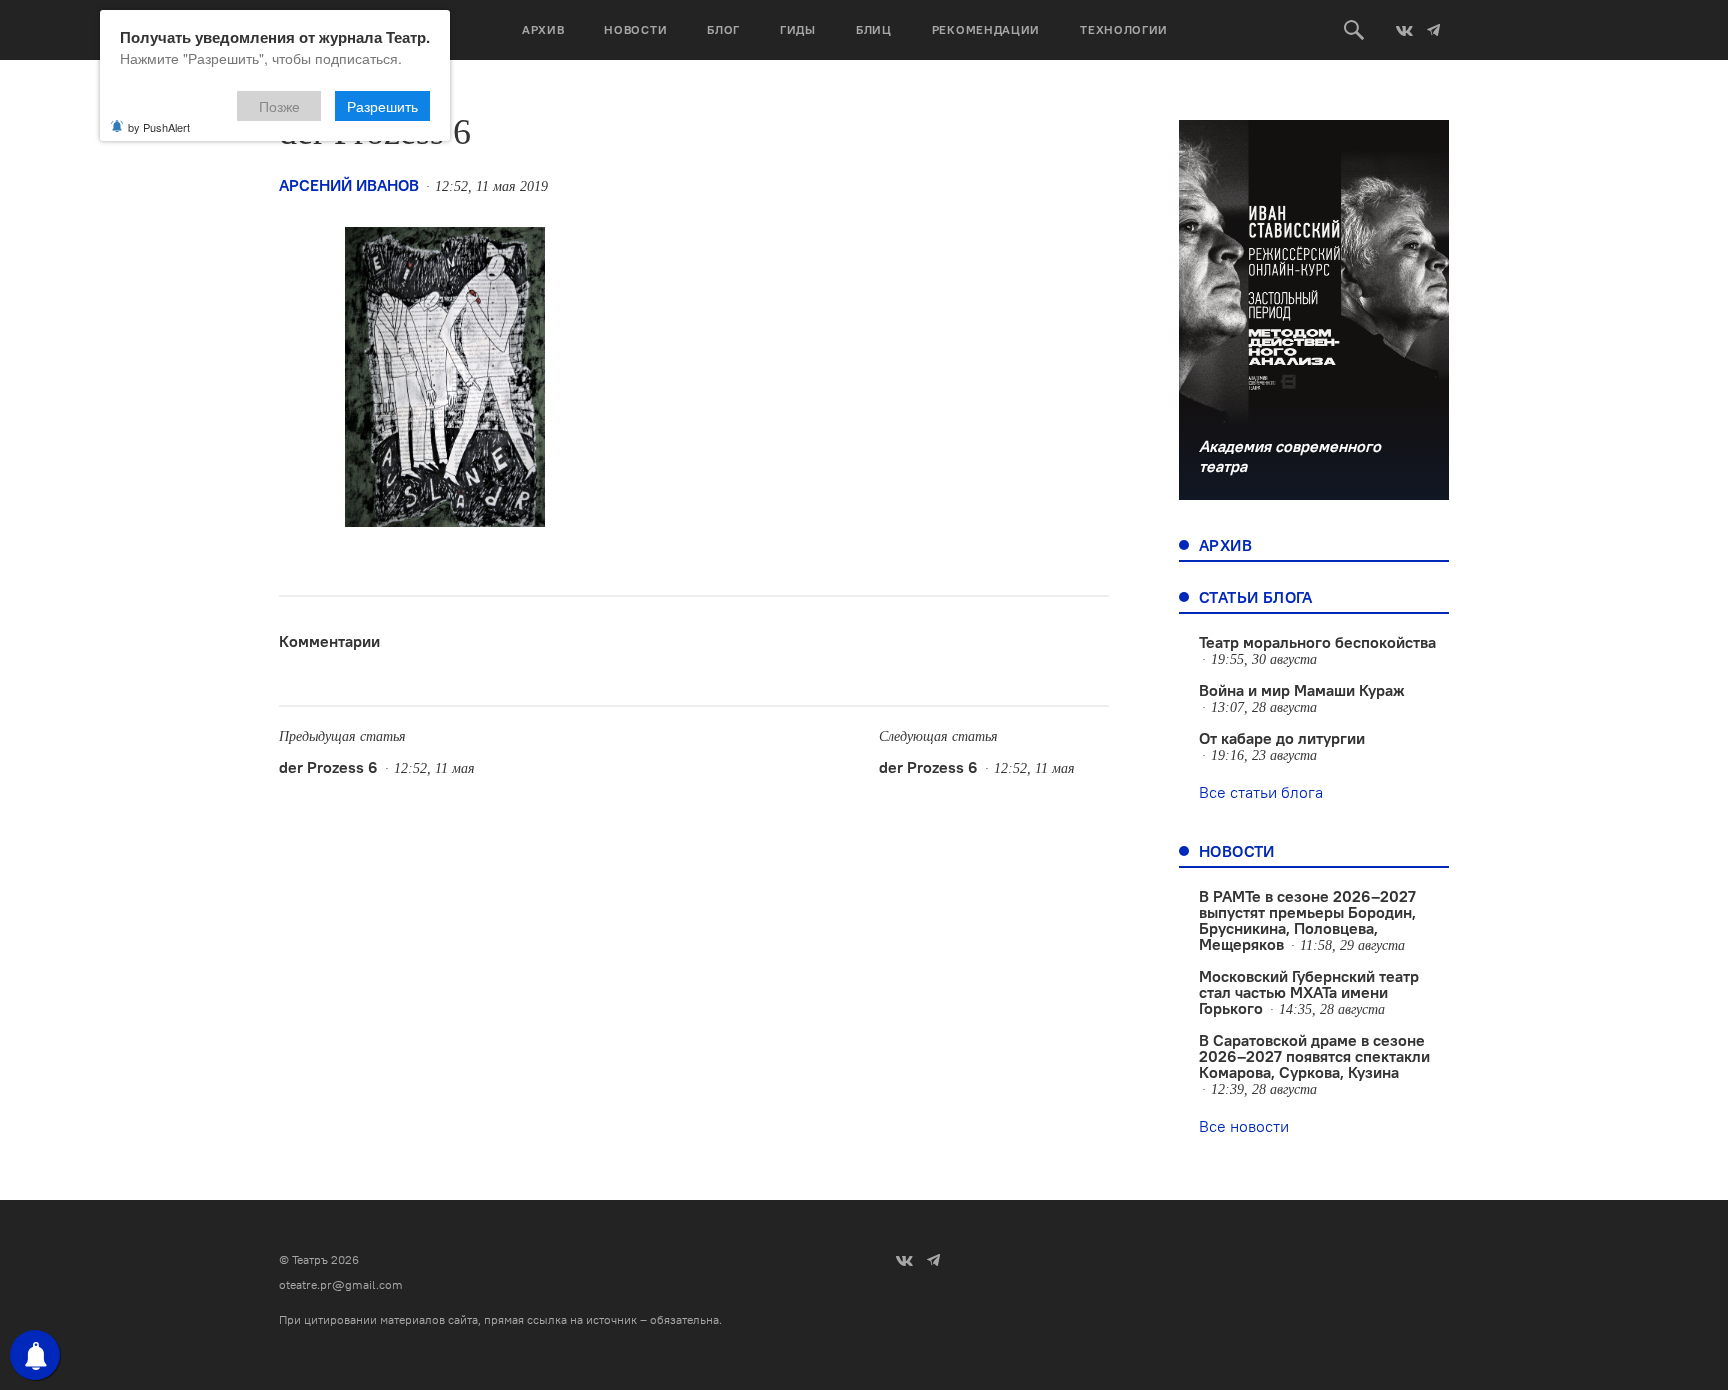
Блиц (874, 29)
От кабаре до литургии (1282, 738)
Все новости (1244, 1126)
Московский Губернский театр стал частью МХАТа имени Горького (1309, 992)
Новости (635, 29)
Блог (723, 29)
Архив (543, 29)
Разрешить (382, 106)
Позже (279, 106)
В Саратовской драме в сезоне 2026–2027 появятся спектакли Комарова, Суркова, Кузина (1314, 1056)
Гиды (798, 29)
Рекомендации (986, 29)
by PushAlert (159, 127)
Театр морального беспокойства (1317, 642)
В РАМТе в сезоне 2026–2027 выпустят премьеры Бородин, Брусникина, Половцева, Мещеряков (1307, 920)
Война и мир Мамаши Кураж (1302, 690)
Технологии (1124, 29)
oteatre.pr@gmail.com (341, 1284)
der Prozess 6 (328, 767)
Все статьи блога (1261, 792)
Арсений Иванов (349, 185)
